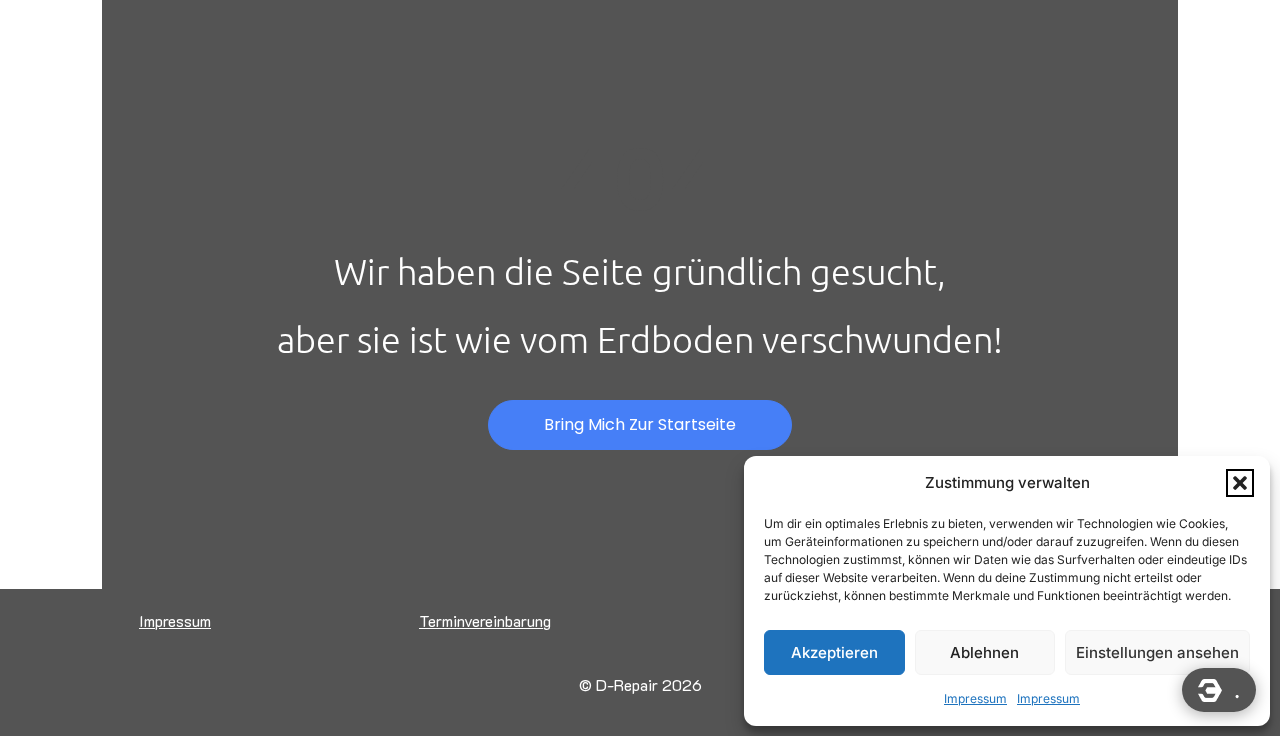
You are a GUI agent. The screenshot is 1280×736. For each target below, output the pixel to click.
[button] (1240, 483)
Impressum (975, 698)
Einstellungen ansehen (1157, 652)
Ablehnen (984, 652)
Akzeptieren (834, 652)
